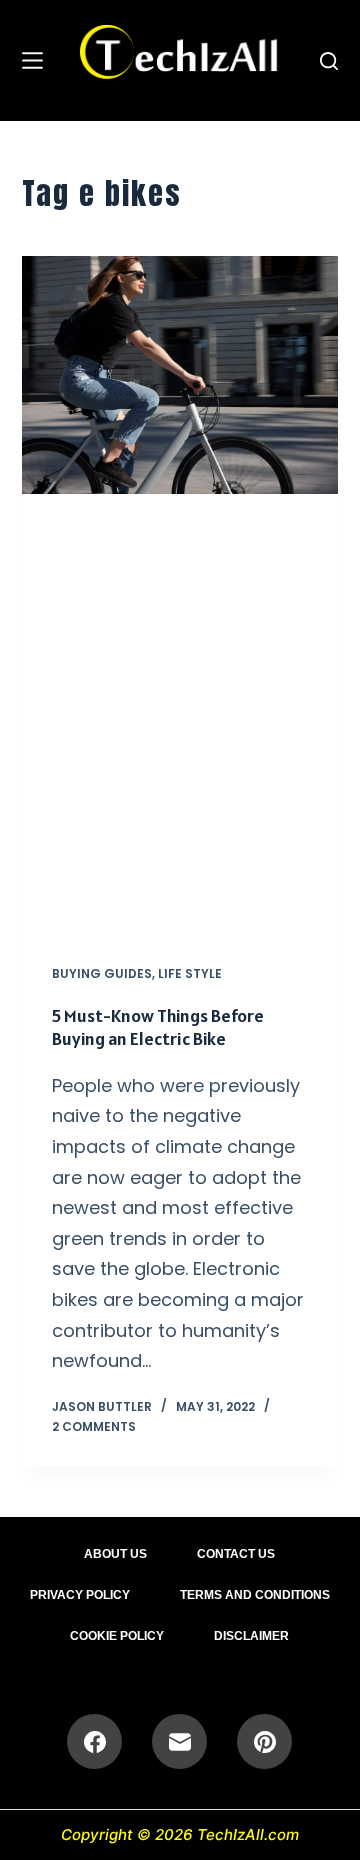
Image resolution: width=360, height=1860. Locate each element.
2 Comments (94, 1426)
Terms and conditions (255, 1595)
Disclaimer (251, 1636)
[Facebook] (94, 1741)
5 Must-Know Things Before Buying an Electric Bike (158, 1027)
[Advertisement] (180, 714)
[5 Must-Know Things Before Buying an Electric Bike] (180, 375)
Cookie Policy (117, 1636)
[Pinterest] (264, 1741)
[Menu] (32, 60)
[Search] (329, 61)
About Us (115, 1554)
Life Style (190, 973)
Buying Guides (102, 973)
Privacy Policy (80, 1595)
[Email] (179, 1741)
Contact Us (236, 1554)
